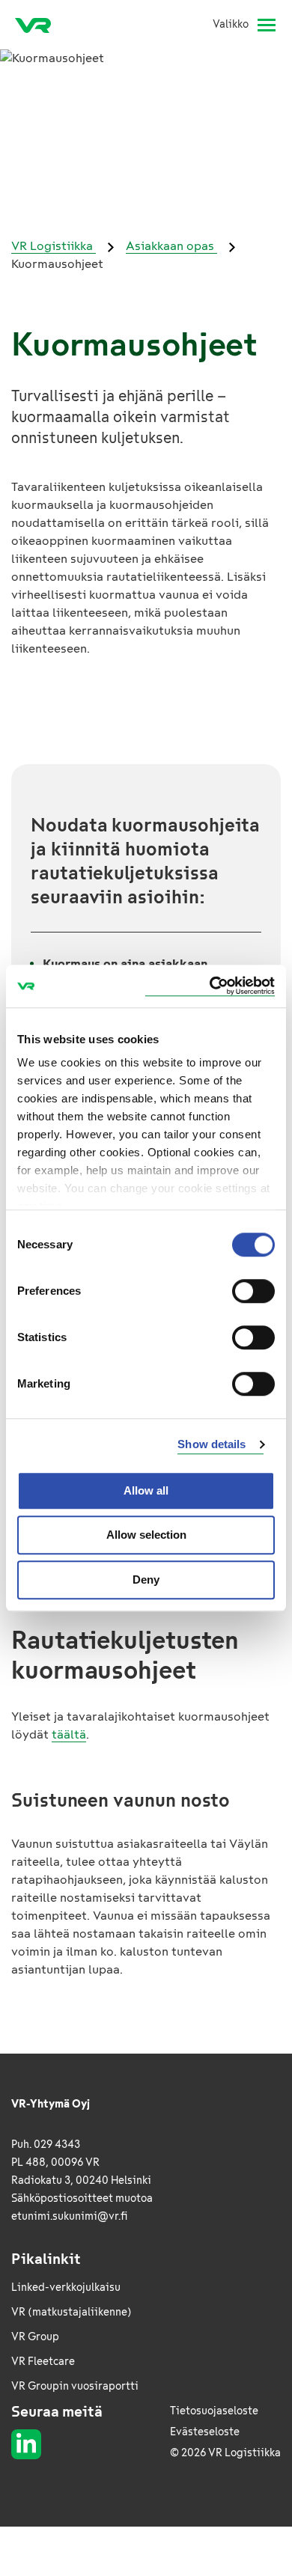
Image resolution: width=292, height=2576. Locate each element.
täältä (69, 1734)
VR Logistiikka (54, 246)
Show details (212, 1444)
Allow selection (146, 1535)
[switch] (253, 1291)
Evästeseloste (205, 2432)
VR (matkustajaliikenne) (72, 2312)
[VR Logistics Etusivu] (39, 25)
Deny (146, 1580)
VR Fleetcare (43, 2362)
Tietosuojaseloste (214, 2411)
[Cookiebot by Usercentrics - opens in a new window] (210, 986)
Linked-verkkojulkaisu (66, 2287)
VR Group (35, 2337)
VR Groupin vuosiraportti (75, 2386)
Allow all (146, 1490)
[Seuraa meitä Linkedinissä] (26, 2444)
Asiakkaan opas (171, 246)
